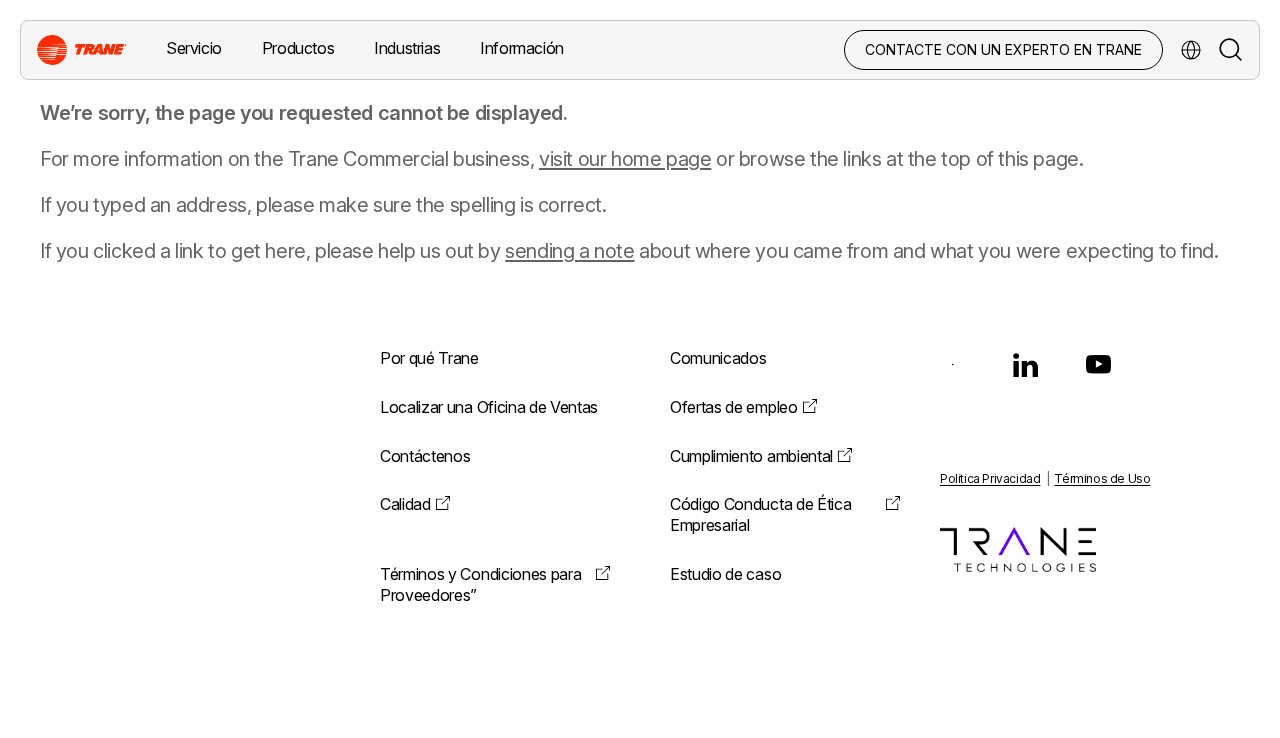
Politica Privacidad (990, 478)
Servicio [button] (194, 48)
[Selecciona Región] (1191, 50)
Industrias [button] (407, 48)
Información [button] (522, 48)
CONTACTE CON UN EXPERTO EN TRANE (1003, 49)
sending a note (569, 251)
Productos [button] (298, 48)
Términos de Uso (1102, 478)
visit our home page (625, 159)
